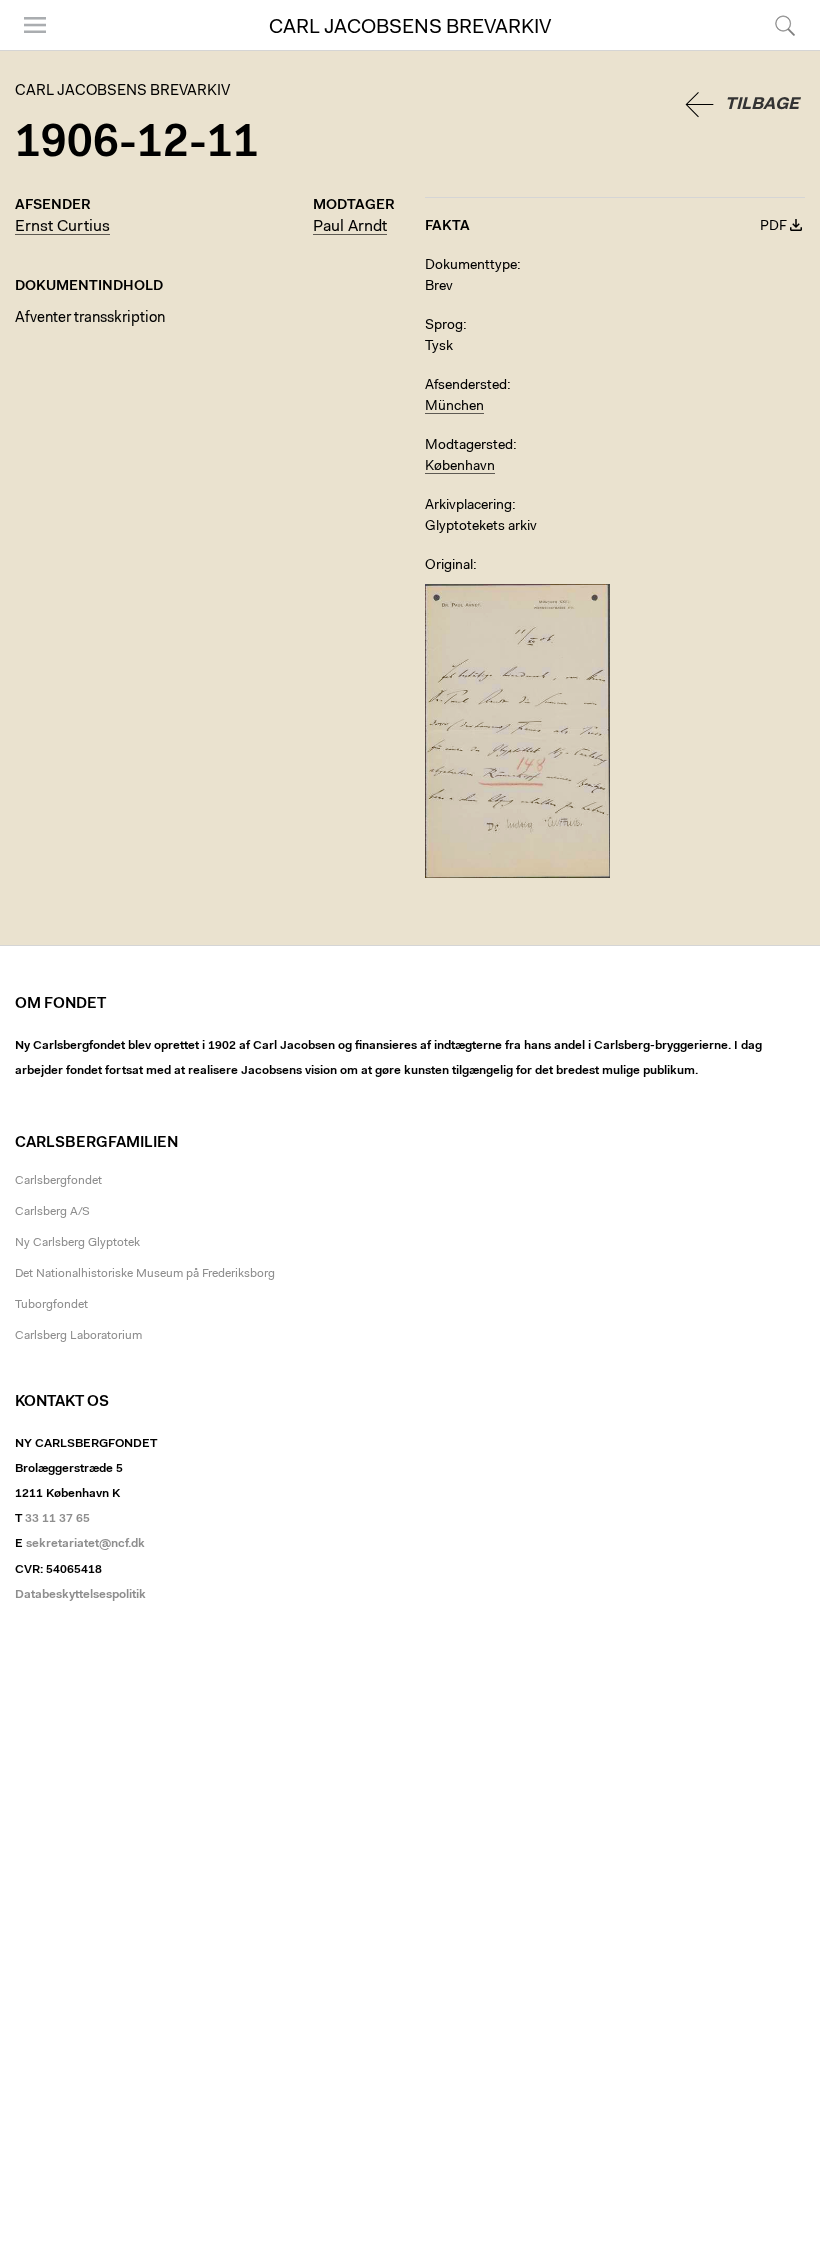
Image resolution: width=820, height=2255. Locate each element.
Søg (772, 49)
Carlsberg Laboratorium (78, 1336)
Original (449, 566)
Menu (28, 49)
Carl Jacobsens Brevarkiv (410, 28)
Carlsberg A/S (52, 1212)
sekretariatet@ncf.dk (85, 1544)
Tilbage (762, 104)
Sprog (444, 326)
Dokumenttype (471, 266)
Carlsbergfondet (58, 1181)
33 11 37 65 (57, 1519)
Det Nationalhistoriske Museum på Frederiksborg (145, 1274)
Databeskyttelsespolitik (80, 1595)
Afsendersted (466, 386)
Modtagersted (469, 446)
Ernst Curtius (62, 227)
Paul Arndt (350, 227)
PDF (773, 227)
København (460, 467)
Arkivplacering (468, 506)
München (454, 407)
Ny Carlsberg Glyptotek (77, 1243)
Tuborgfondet (51, 1305)
